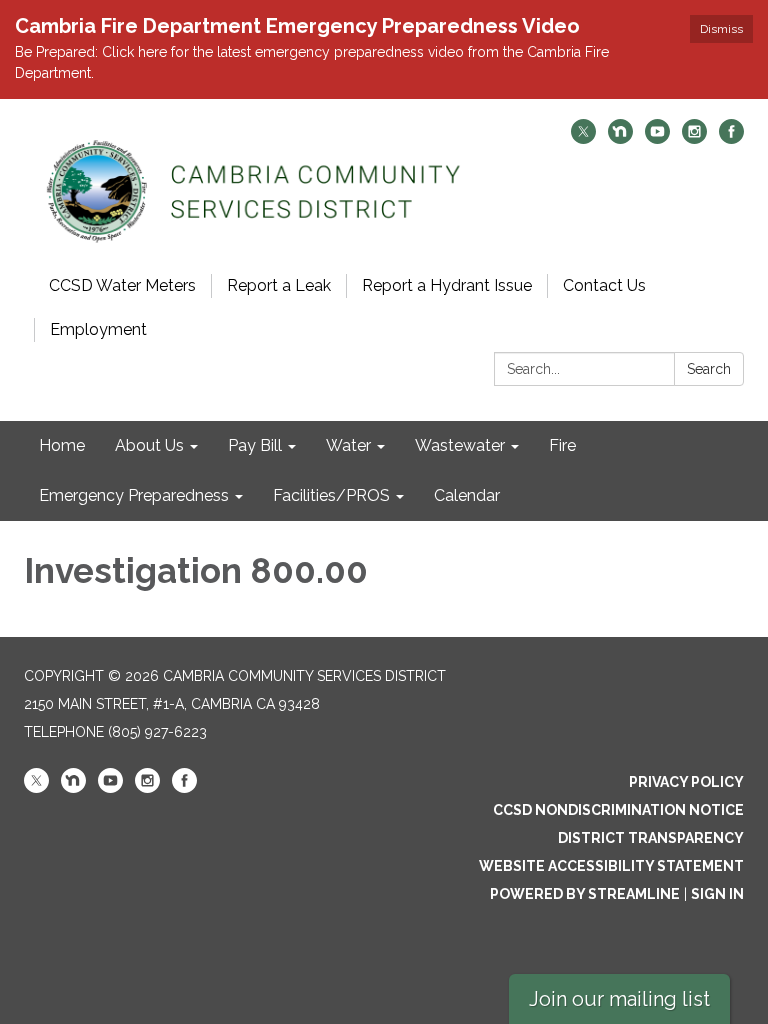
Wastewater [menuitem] (460, 445)
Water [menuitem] (348, 445)
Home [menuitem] (62, 445)
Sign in (717, 894)
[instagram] (694, 138)
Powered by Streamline (585, 894)
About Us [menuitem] (149, 445)
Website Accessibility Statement (611, 866)
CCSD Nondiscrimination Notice (618, 810)
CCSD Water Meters (122, 285)
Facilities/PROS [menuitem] (331, 495)
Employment (98, 329)
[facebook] (731, 138)
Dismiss (721, 29)
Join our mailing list (619, 999)
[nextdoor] (620, 138)
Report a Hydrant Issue (447, 285)
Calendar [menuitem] (467, 495)
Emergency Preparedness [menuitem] (134, 495)
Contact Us (604, 285)
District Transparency (651, 838)
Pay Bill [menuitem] (255, 445)
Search (709, 369)
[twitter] (583, 138)
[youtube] (657, 138)
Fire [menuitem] (562, 445)
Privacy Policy (686, 782)
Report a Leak (279, 285)
